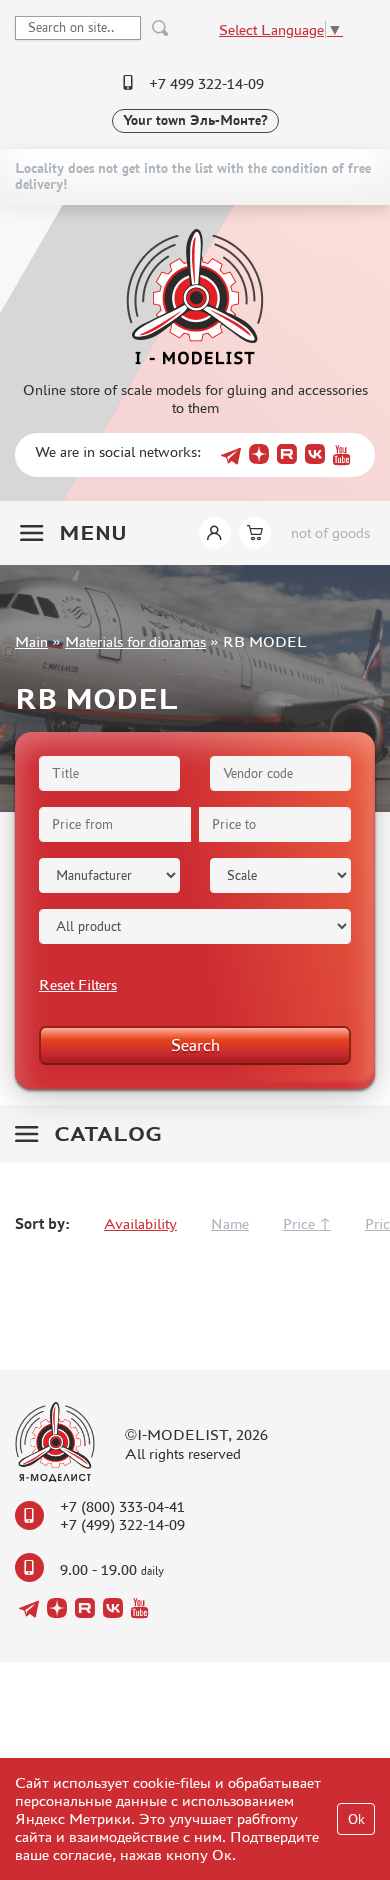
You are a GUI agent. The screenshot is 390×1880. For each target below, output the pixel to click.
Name (230, 1223)
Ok (356, 1819)
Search (195, 1045)
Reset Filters (78, 984)
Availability (140, 1223)
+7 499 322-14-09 (206, 83)
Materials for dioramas (135, 641)
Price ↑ (307, 1223)
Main (31, 641)
